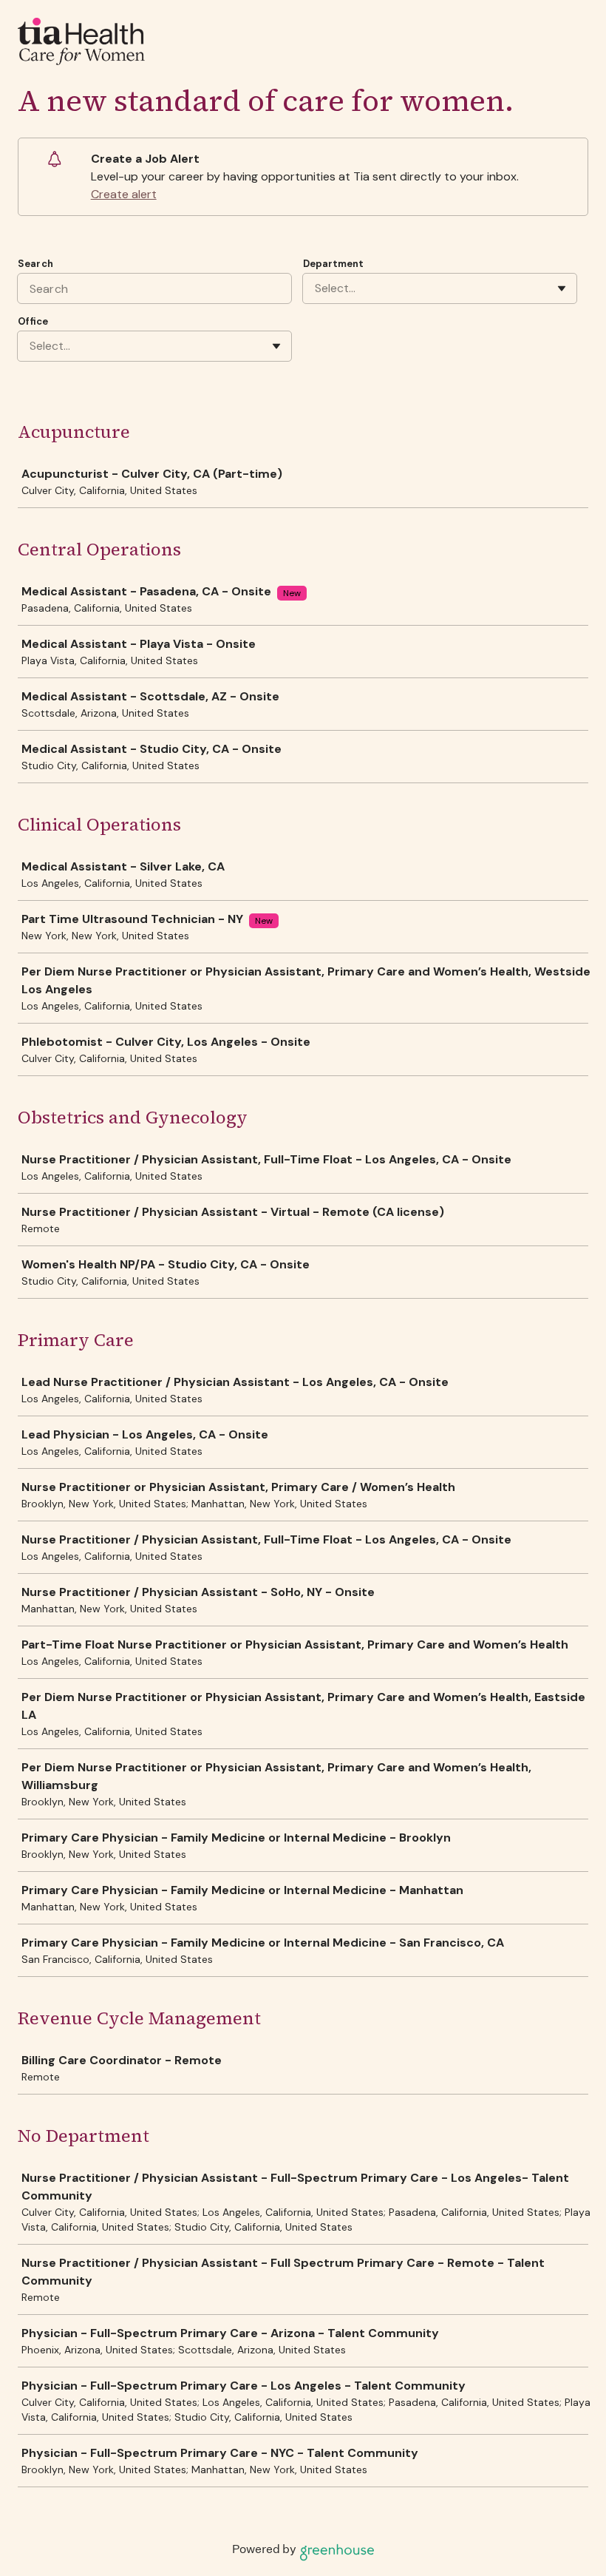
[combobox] (316, 288)
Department (333, 264)
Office (33, 321)
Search (35, 264)
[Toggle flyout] (562, 288)
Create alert (124, 194)
